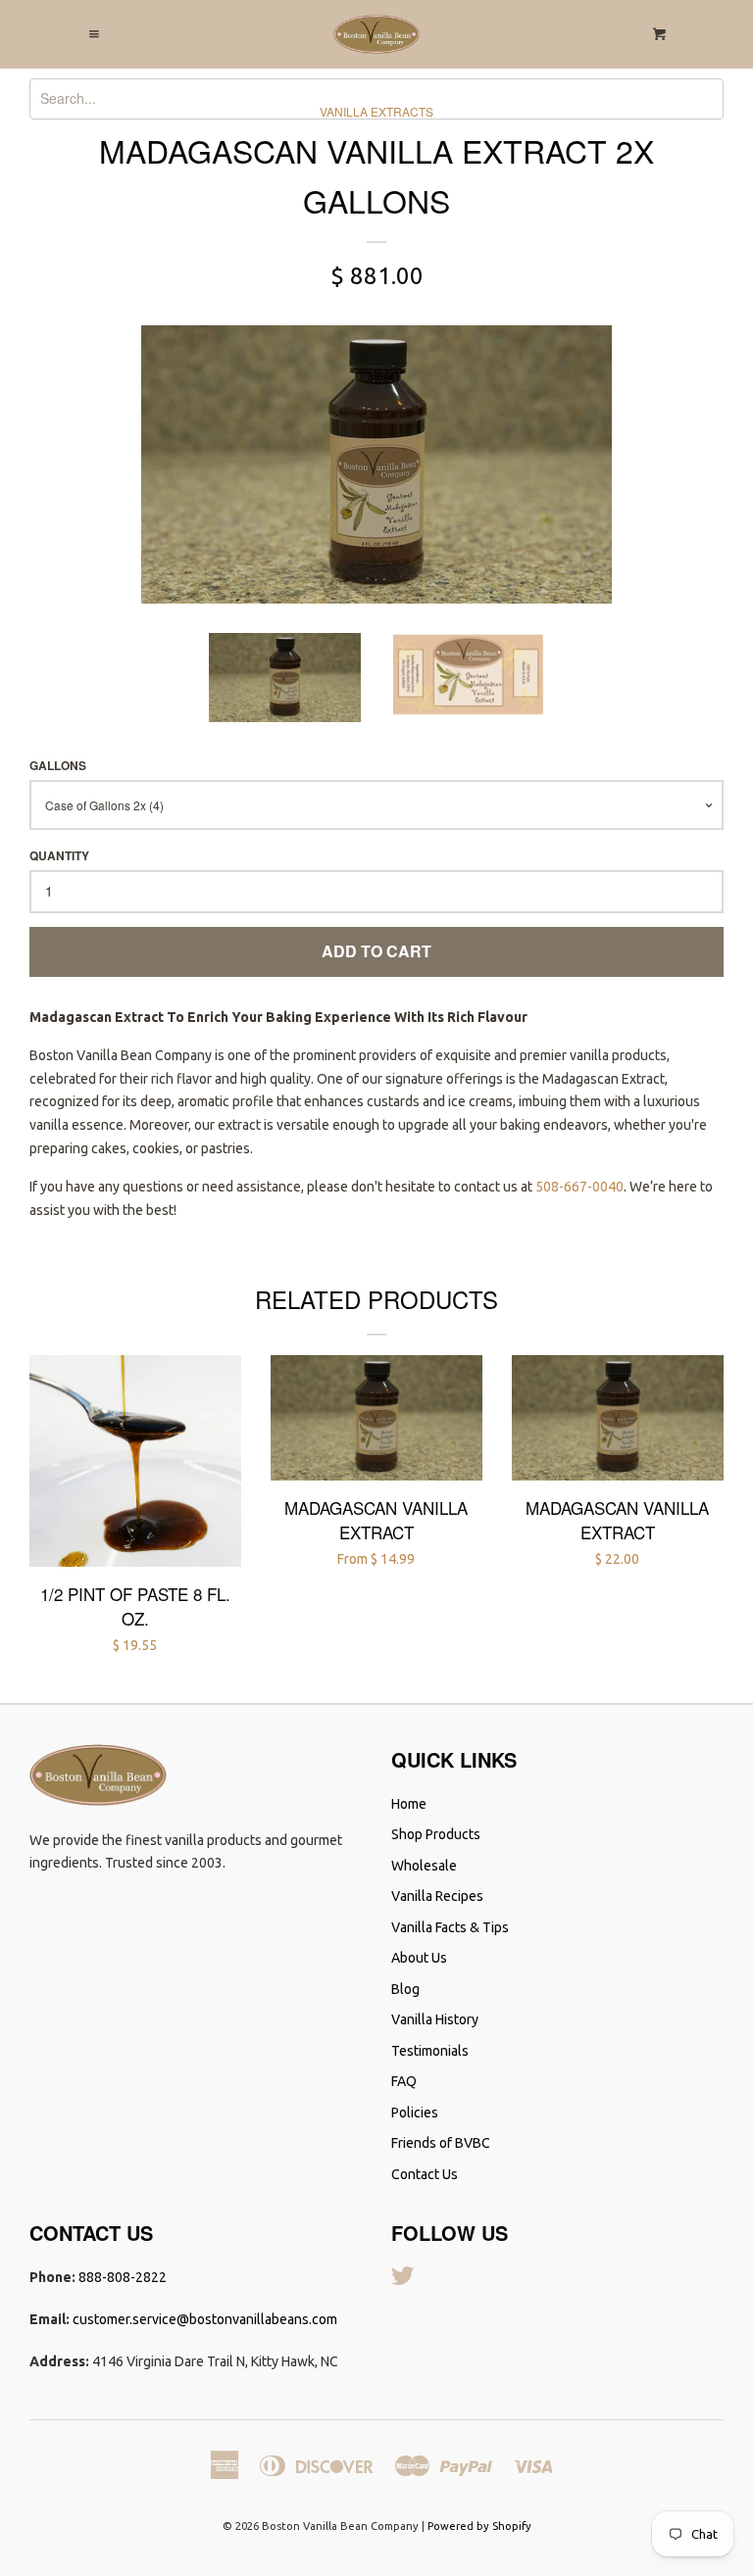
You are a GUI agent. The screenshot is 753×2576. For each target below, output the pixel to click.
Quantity (59, 856)
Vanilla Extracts (376, 111)
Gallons (58, 766)
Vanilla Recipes (437, 1896)
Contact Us (425, 2174)
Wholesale (424, 1866)
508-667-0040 (579, 1187)
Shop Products (436, 1834)
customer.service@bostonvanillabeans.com (205, 2319)
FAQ (404, 2081)
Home (409, 1804)
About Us (419, 1958)
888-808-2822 (123, 2277)
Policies (415, 2113)
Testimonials (430, 2051)
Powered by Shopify (479, 2526)
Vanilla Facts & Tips (450, 1927)
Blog (405, 1989)
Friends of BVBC (441, 2143)
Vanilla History (435, 2019)
